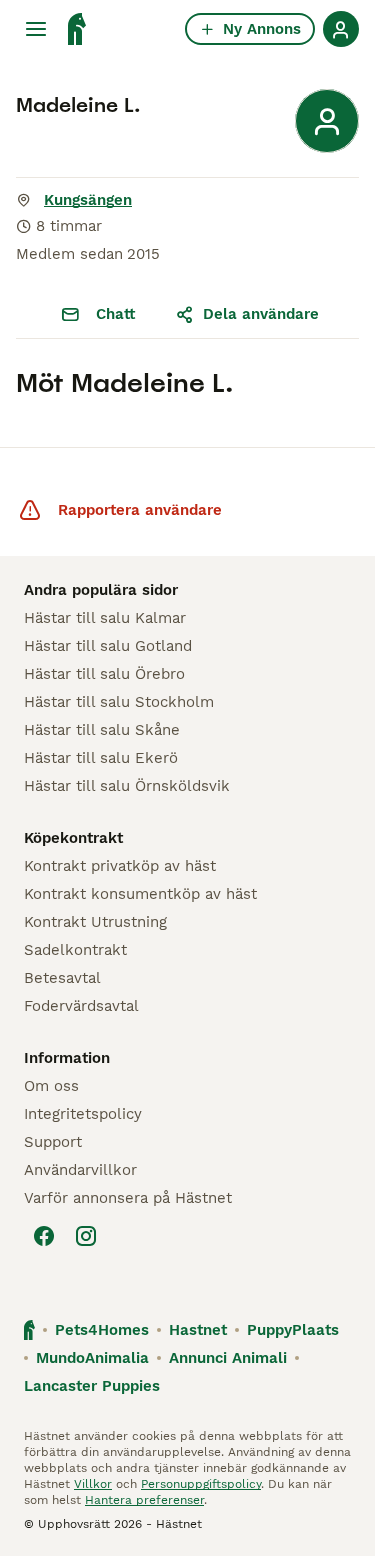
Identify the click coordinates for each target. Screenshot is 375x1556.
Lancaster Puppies (92, 1386)
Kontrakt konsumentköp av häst (140, 894)
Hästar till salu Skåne (102, 730)
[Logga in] (341, 29)
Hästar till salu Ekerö (101, 758)
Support (53, 1142)
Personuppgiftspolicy (201, 1484)
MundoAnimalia (92, 1358)
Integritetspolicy (83, 1114)
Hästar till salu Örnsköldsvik (127, 786)
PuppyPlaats (293, 1330)
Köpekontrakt (73, 838)
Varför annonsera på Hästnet (128, 1198)
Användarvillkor (80, 1170)
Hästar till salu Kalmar (105, 618)
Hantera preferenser (144, 1500)
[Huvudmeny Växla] (36, 29)
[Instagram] (86, 1236)
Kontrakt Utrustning (95, 922)
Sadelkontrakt (75, 950)
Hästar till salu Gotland (108, 646)
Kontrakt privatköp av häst (120, 866)
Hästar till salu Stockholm (119, 702)
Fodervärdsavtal (81, 1006)
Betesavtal (62, 978)
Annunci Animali (228, 1358)
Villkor (93, 1484)
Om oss (51, 1086)
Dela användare (261, 314)
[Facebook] (44, 1236)
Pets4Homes (102, 1330)
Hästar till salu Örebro (104, 674)
